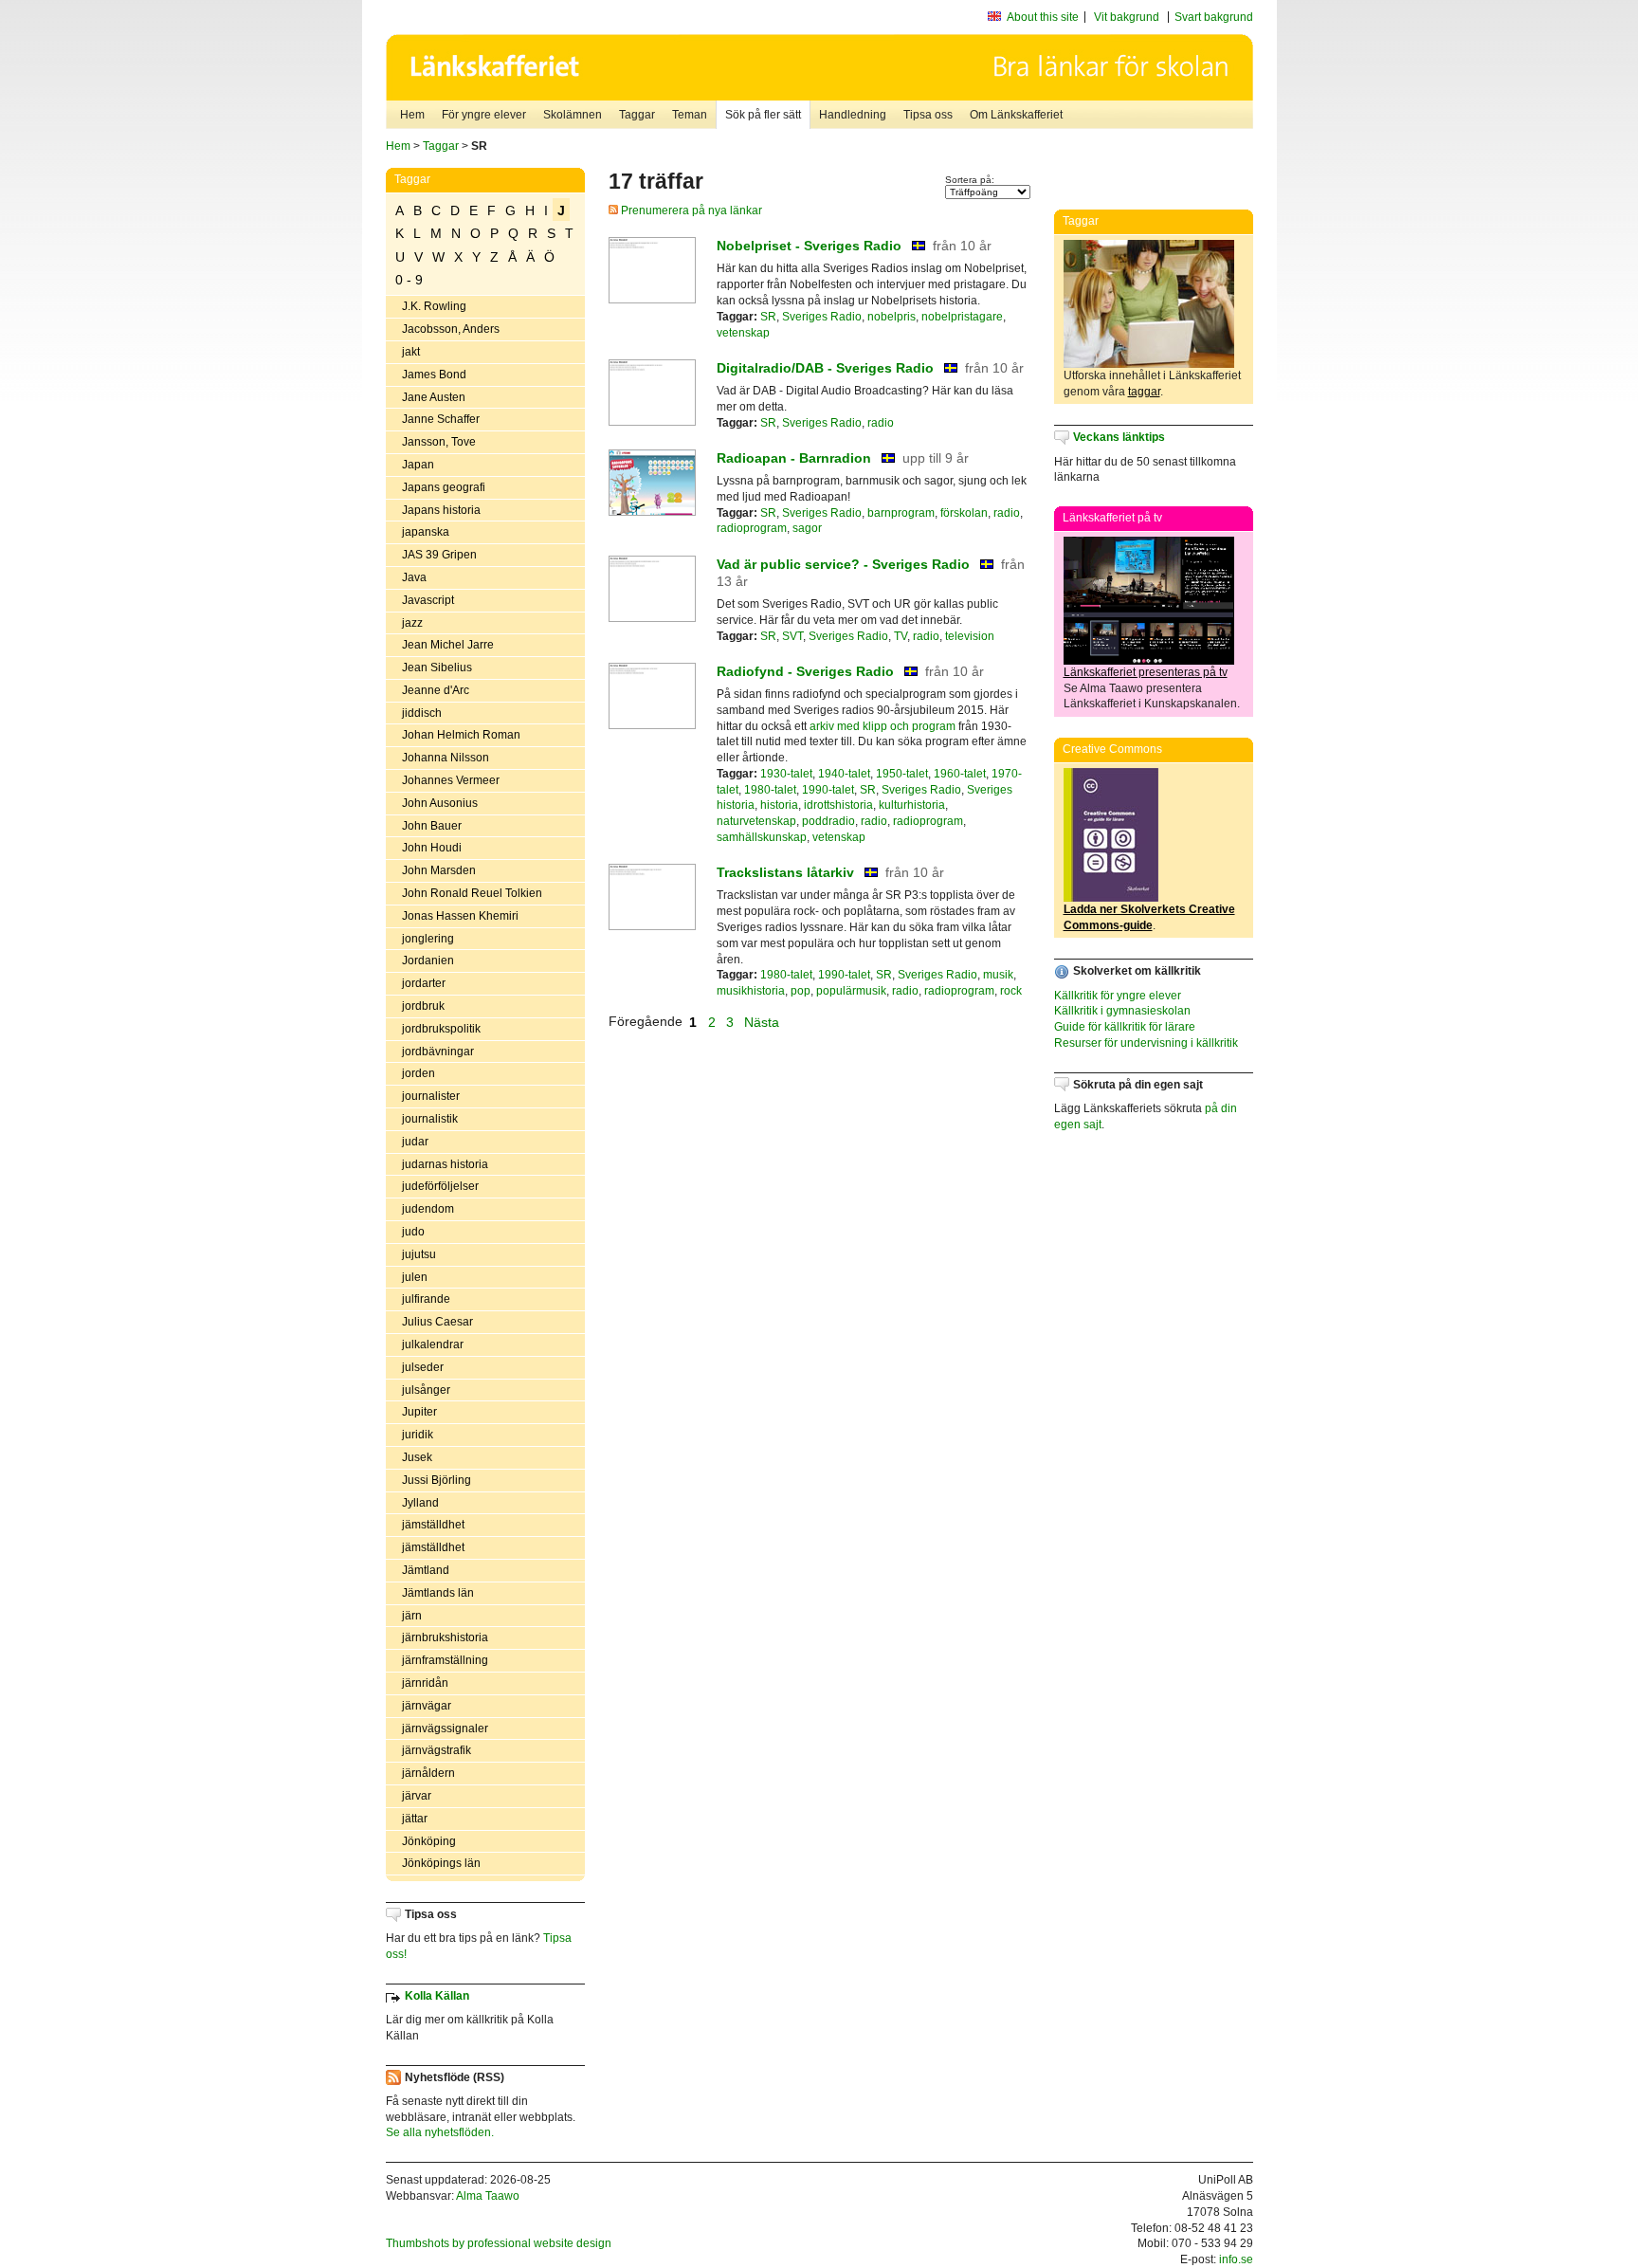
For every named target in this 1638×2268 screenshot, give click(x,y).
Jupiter (419, 1412)
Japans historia (441, 510)
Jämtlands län (438, 1593)
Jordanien (428, 960)
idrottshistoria (838, 805)
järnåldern (428, 1773)
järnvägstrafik (437, 1750)
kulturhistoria (912, 805)
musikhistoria (751, 991)
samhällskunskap (762, 837)
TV (901, 636)
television (970, 636)
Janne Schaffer (441, 419)
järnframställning (445, 1660)
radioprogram (752, 528)
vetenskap (743, 333)
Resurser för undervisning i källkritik (1146, 1043)
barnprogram (901, 513)
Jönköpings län (441, 1863)
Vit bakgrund (1127, 17)
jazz (412, 623)
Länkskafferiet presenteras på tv (1146, 672)
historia (779, 805)
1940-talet (844, 774)
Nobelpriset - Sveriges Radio (809, 246)
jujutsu (419, 1254)
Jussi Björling (437, 1480)
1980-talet (770, 790)
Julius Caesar (437, 1322)
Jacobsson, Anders (451, 329)
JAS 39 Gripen (439, 555)
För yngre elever (484, 115)
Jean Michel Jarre (448, 645)
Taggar (637, 115)
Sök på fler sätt (763, 115)
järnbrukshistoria (445, 1637)
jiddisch (422, 713)
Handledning (853, 115)
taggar (1144, 392)
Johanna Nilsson (446, 758)
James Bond (434, 375)
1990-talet (828, 790)
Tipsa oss (928, 115)
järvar (417, 1796)
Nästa (764, 1021)
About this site (1043, 17)
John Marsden (439, 870)
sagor (807, 528)
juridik (418, 1435)
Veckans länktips (1119, 437)
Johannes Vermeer (451, 780)
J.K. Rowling (434, 306)
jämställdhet (433, 1525)
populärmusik (851, 991)
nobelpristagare (962, 317)
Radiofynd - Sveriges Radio (805, 671)
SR (768, 317)
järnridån (425, 1683)
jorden (419, 1073)
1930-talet (786, 774)
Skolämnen (573, 115)
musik (998, 975)
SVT (792, 636)
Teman (690, 115)
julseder (423, 1367)
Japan (418, 465)
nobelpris (892, 317)
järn (412, 1616)
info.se (1236, 2259)
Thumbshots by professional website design (499, 2243)
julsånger (426, 1390)
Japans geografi (444, 487)
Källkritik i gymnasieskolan (1122, 1011)
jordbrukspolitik (441, 1029)
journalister (431, 1096)
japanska (426, 532)
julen (415, 1277)
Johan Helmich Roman (461, 735)
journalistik (430, 1119)
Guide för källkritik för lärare (1125, 1027)
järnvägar (427, 1706)
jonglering (428, 939)
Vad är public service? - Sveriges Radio (843, 564)
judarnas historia (445, 1164)
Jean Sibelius (437, 668)
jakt (411, 352)
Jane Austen (434, 397)
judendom (428, 1209)
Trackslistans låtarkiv (785, 872)
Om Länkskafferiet (1016, 115)
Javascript (428, 600)
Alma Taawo (488, 2196)
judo (413, 1232)
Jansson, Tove (439, 442)
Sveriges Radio (822, 317)
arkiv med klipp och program (883, 726)
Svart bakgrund (1214, 17)
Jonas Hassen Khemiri (460, 916)
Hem (412, 115)
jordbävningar (438, 1052)
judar (415, 1142)
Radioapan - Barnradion (794, 458)
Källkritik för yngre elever (1118, 996)
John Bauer (432, 826)
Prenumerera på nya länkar (690, 210)
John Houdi (432, 848)
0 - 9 (409, 280)
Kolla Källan (437, 1996)
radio (881, 423)
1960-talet (960, 774)
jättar (415, 1819)
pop (801, 991)
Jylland (420, 1503)
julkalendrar (433, 1344)
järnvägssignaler (445, 1728)
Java (414, 577)
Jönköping (429, 1841)
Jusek (417, 1457)
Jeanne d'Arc (436, 690)
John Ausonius (440, 803)
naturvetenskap (756, 821)
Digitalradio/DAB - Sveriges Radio (825, 368)
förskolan (964, 513)
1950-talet (902, 774)
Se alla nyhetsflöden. (440, 2132)
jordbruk (423, 1006)
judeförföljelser (440, 1186)
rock (1011, 991)
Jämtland (426, 1570)
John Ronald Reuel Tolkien (472, 893)
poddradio (828, 821)
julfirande (426, 1299)
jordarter (424, 983)
